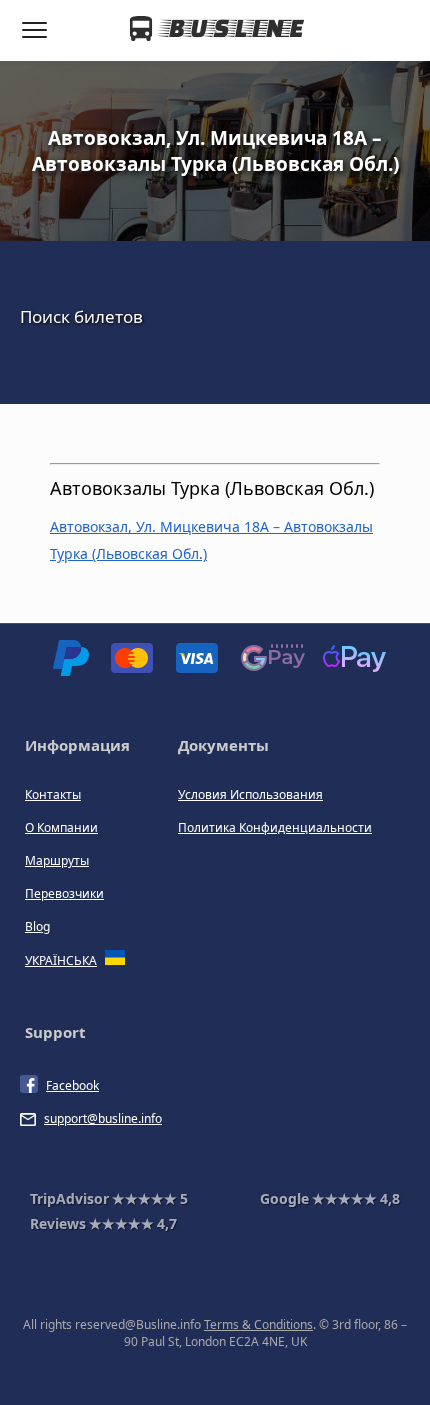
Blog (37, 926)
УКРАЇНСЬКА (61, 960)
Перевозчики (64, 893)
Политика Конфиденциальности (275, 827)
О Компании (61, 827)
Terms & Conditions (258, 1324)
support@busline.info (103, 1118)
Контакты (53, 794)
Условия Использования (250, 794)
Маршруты (57, 860)
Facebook (72, 1085)
